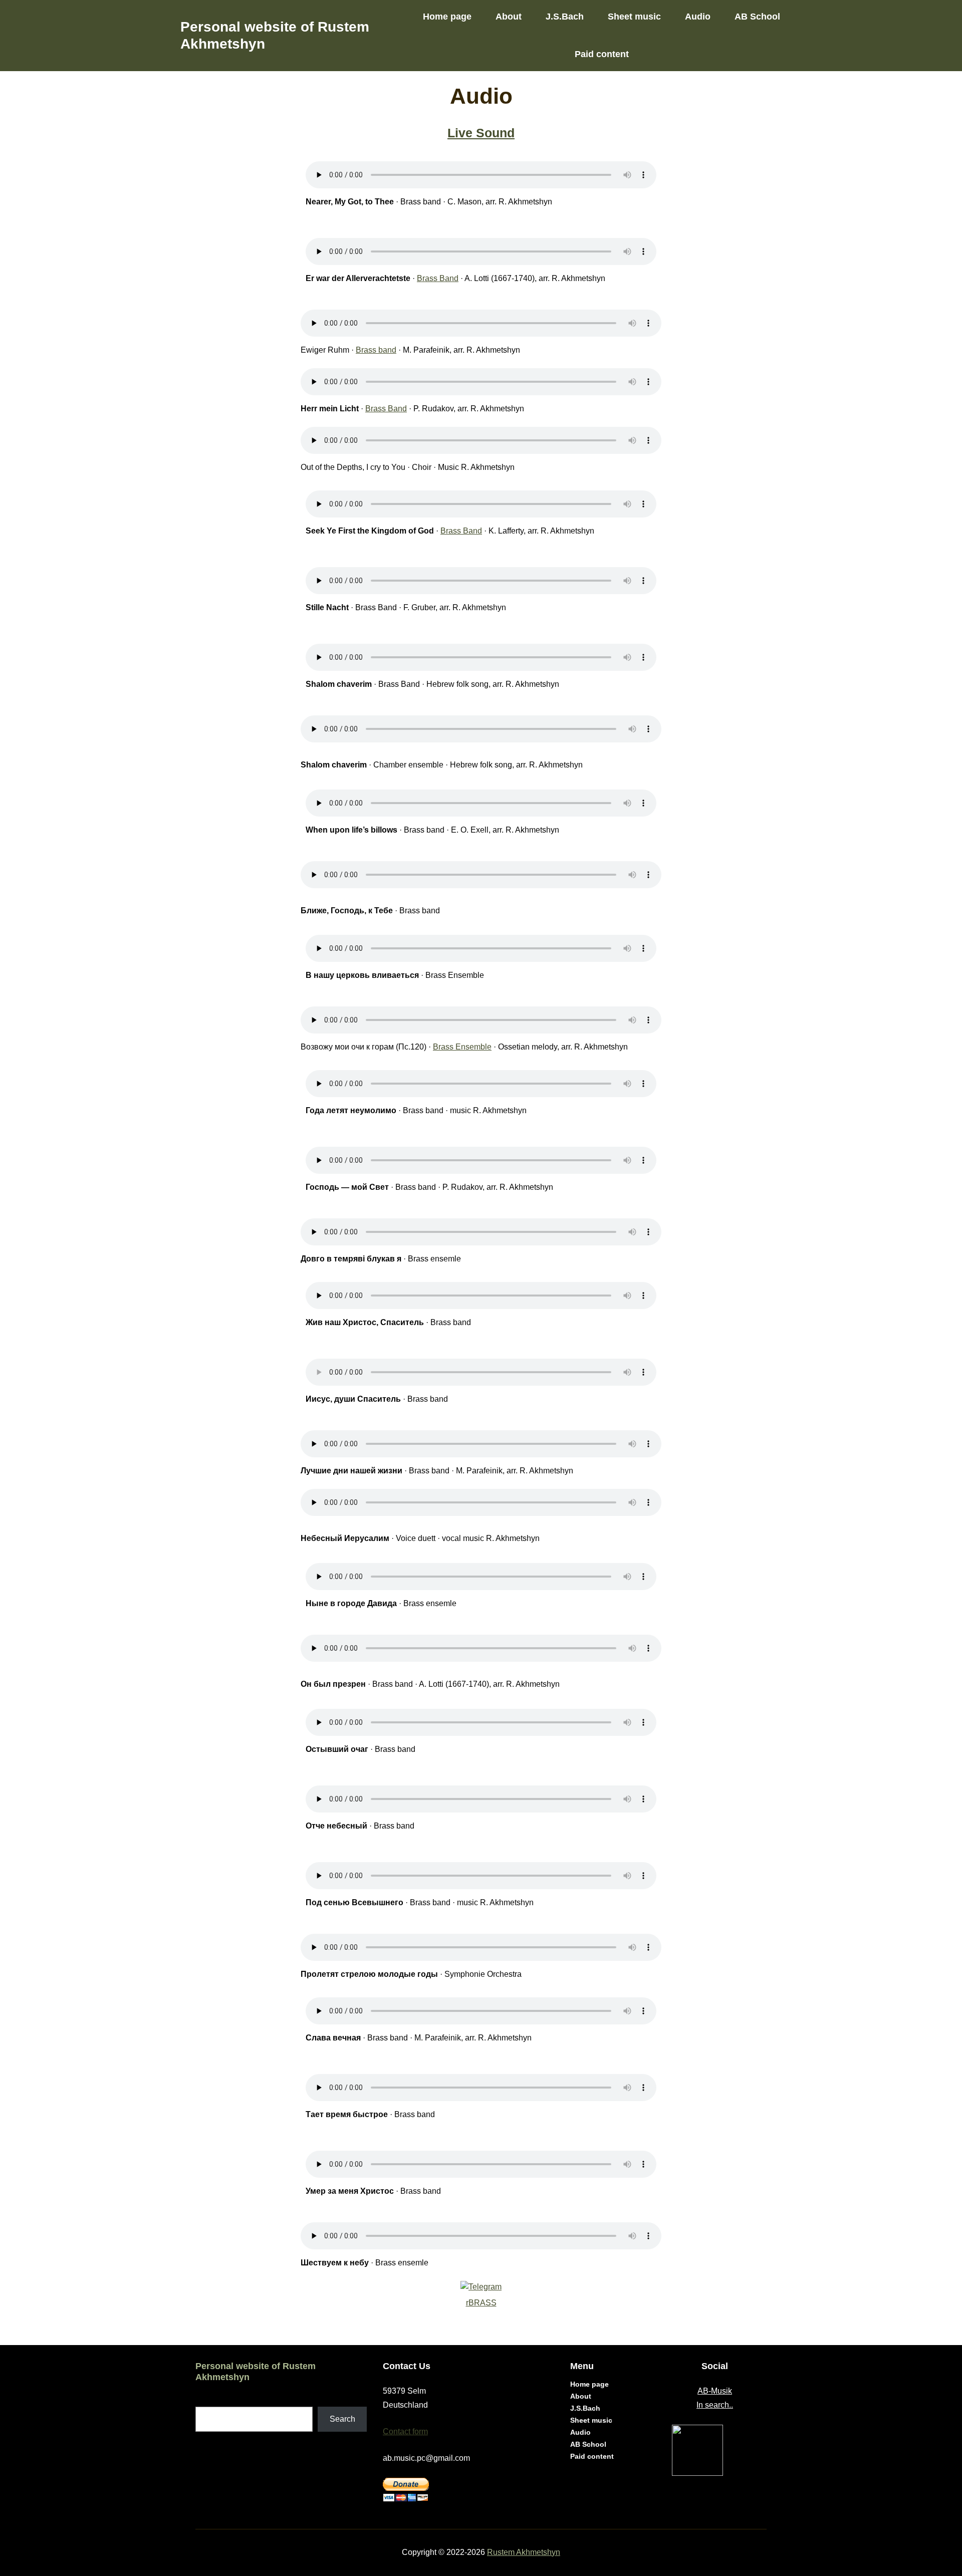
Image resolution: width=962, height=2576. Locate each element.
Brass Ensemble (462, 1047)
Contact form (405, 2431)
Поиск (207, 2400)
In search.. (715, 2405)
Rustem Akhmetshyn (524, 2552)
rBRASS (481, 2303)
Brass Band (386, 409)
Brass (428, 278)
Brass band (376, 350)
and (452, 278)
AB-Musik (715, 2391)
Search (342, 2419)
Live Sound (481, 133)
